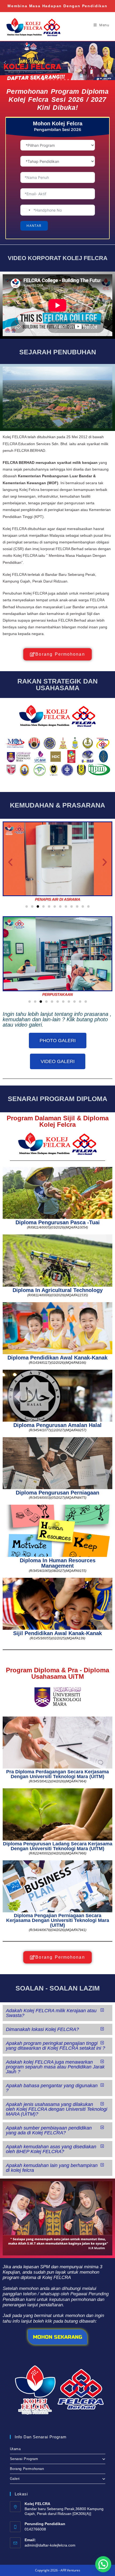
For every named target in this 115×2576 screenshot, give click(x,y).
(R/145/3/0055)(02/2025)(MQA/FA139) (57, 1638)
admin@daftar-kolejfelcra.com (50, 2545)
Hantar (34, 226)
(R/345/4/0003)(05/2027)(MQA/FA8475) (58, 1498)
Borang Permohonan (27, 2469)
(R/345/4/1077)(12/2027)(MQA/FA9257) (58, 1430)
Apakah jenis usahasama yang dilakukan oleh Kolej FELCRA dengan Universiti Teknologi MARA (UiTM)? (57, 2109)
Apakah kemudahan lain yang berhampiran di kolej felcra (52, 2168)
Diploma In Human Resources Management (58, 1563)
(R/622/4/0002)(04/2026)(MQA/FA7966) (58, 1853)
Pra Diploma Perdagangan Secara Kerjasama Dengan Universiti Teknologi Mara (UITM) (57, 1774)
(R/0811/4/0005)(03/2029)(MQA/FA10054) (57, 1227)
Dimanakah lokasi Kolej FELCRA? (42, 2029)
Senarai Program (24, 2459)
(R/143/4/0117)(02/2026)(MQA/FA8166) (57, 1363)
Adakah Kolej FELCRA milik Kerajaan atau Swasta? (51, 2013)
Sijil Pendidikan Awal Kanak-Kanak (57, 1633)
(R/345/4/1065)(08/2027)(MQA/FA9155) (58, 1571)
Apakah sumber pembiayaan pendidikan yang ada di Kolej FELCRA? (49, 2130)
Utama (15, 2449)
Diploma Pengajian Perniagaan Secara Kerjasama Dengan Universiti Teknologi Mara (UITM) (58, 1920)
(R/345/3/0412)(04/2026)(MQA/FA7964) (58, 1781)
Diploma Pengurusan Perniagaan (57, 1493)
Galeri (15, 2479)
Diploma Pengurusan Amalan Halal (57, 1425)
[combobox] (26, 210)
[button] (10, 862)
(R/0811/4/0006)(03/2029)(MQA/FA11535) (58, 1295)
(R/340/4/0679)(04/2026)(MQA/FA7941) (58, 1930)
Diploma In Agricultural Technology (58, 1290)
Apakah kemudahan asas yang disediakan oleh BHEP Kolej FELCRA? (51, 2149)
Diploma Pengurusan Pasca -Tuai (58, 1222)
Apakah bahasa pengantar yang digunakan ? (52, 2088)
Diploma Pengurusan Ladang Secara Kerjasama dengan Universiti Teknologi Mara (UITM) (58, 1846)
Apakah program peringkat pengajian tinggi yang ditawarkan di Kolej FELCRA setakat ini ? (55, 2046)
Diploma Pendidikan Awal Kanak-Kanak (57, 1358)
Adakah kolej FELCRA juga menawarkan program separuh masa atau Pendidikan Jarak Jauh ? (55, 2067)
